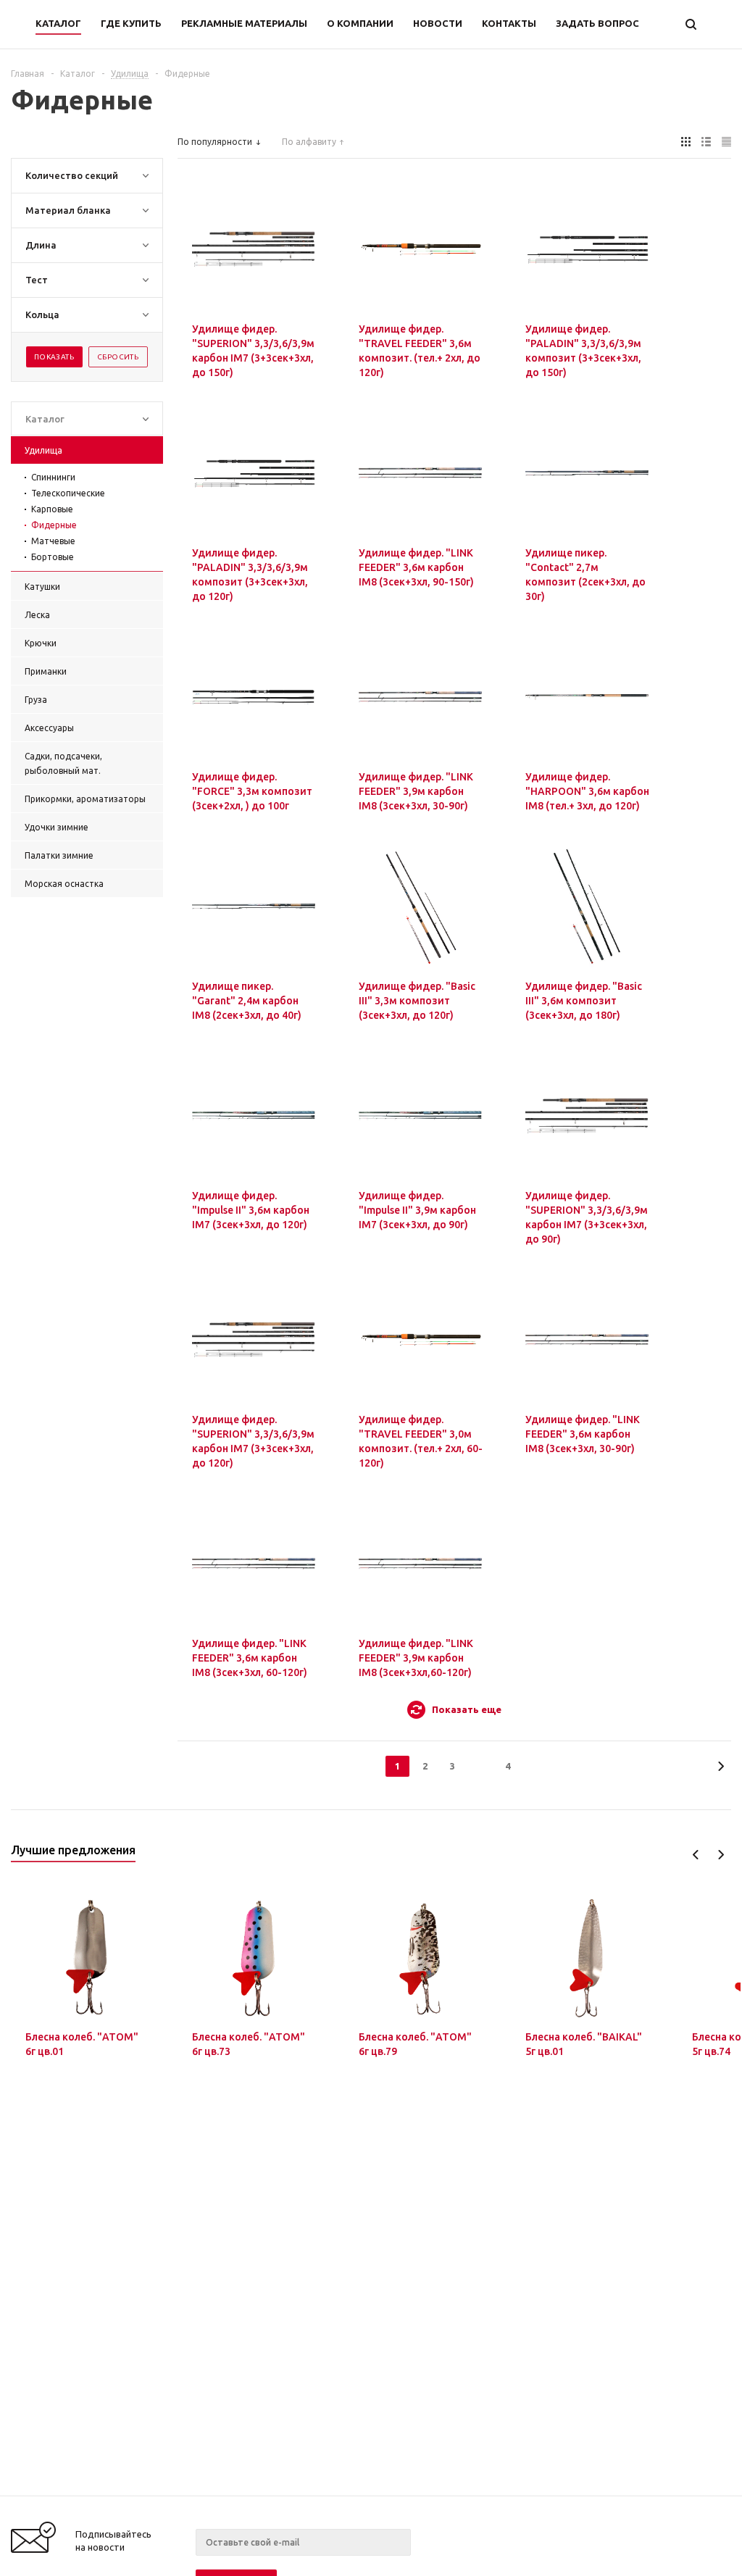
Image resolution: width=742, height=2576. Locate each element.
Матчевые (53, 541)
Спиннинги (53, 477)
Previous (696, 1855)
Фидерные (54, 525)
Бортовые (53, 557)
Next (721, 1855)
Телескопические (68, 493)
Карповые (52, 509)
